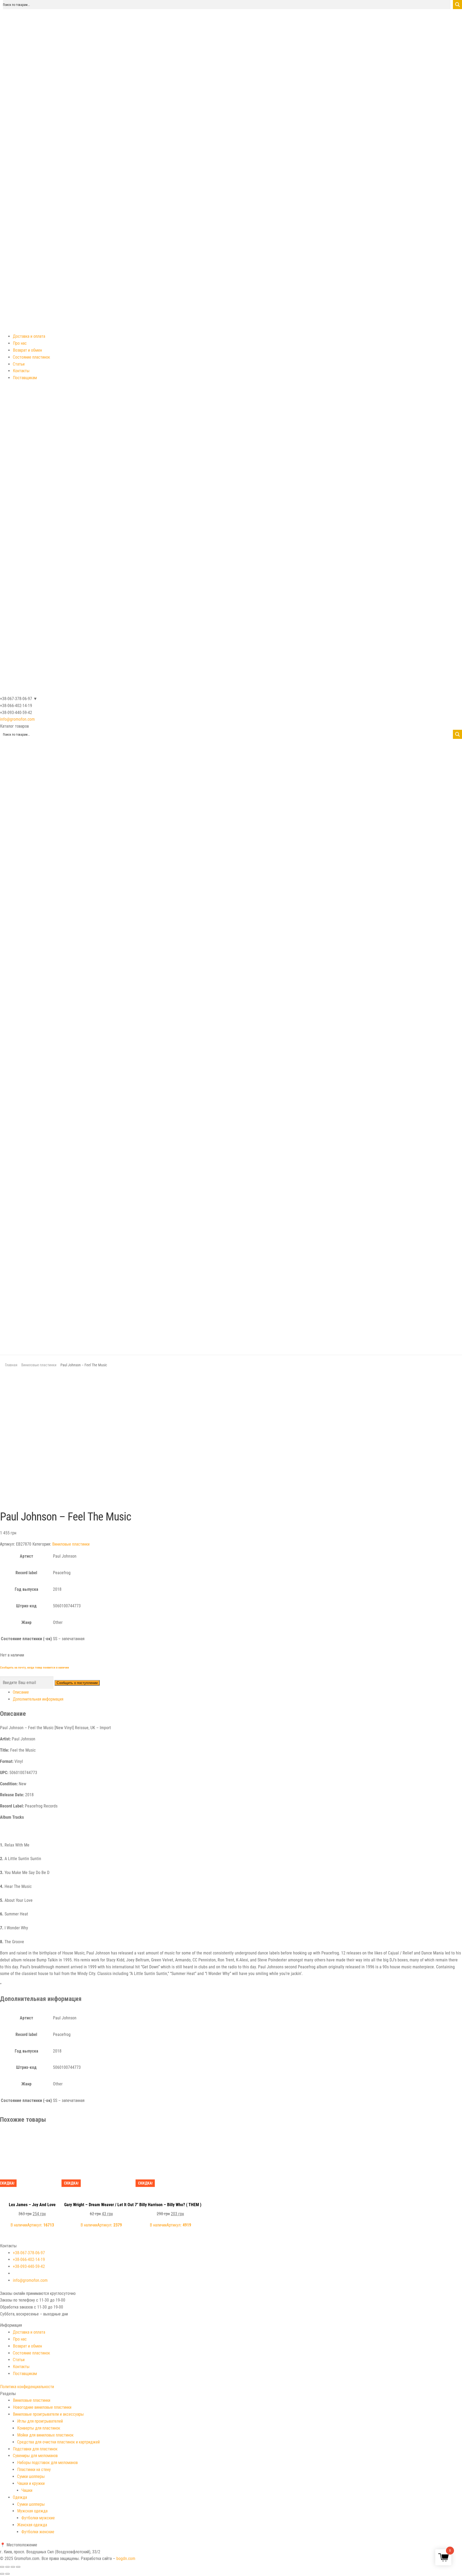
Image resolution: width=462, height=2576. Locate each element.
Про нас (20, 343)
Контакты (21, 371)
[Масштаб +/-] (18, 2567)
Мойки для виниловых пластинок (45, 2435)
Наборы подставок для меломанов (47, 2463)
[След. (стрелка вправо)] (7, 2574)
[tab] (237, 1692)
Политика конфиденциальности (27, 2387)
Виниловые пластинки (39, 1365)
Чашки (27, 2490)
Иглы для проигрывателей (40, 2421)
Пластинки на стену (34, 2470)
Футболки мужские (38, 2518)
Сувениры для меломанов (35, 2456)
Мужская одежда (32, 2511)
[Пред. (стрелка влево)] (2, 2574)
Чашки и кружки (31, 2483)
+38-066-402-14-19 (29, 2259)
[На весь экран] (13, 2567)
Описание (21, 1692)
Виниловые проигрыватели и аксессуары (48, 2414)
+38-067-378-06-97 (29, 2253)
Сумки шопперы (31, 2476)
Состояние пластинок (31, 357)
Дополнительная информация (38, 1699)
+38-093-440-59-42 (29, 2266)
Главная (11, 1365)
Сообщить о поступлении (77, 1683)
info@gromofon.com (17, 719)
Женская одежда (32, 2525)
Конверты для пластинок (39, 2428)
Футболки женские (38, 2532)
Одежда (20, 2497)
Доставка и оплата (29, 336)
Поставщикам (25, 378)
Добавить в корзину (32, 2136)
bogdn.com (126, 2558)
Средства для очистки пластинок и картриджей (58, 2442)
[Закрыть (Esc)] (2, 2567)
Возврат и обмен (27, 350)
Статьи (19, 364)
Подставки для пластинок (35, 2449)
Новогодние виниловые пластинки (42, 2407)
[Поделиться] (7, 2567)
